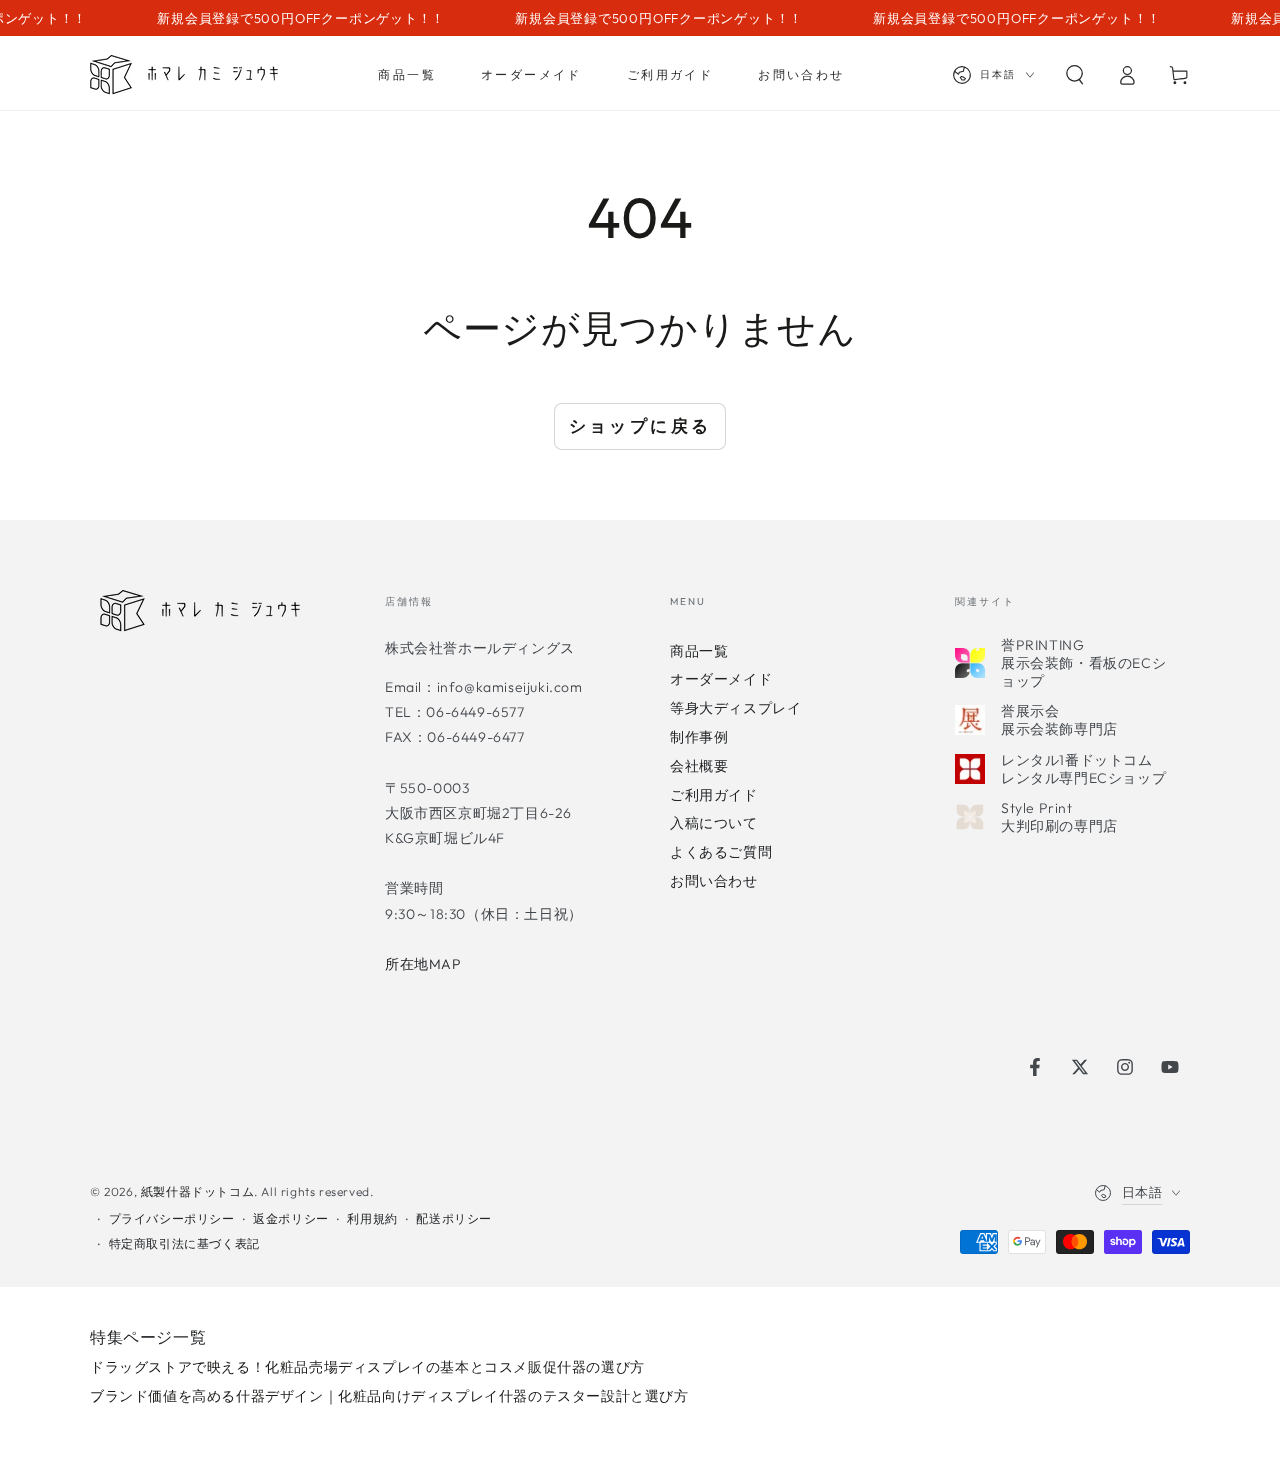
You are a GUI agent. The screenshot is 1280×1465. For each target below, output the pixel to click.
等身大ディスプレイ (735, 708)
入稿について (714, 823)
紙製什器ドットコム (197, 1191)
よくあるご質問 (721, 852)
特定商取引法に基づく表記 (184, 1243)
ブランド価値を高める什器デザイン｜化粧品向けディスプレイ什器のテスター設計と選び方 (389, 1396)
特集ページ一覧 (148, 1337)
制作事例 (699, 737)
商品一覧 (699, 651)
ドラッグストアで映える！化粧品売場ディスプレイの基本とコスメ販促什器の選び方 (367, 1367)
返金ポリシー (291, 1218)
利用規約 (372, 1218)
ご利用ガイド (714, 795)
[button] (1075, 75)
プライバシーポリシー (172, 1218)
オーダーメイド (721, 679)
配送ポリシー (454, 1218)
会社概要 (699, 766)
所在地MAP (423, 964)
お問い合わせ (714, 881)
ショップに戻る (640, 425)
